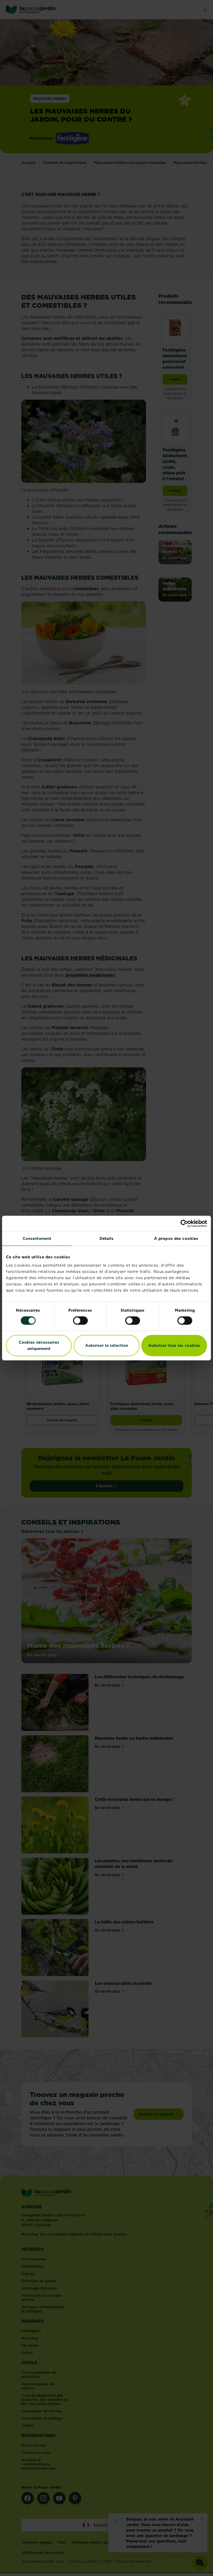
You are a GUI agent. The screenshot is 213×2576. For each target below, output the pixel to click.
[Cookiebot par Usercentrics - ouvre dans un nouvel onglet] (184, 1223)
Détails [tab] (107, 1238)
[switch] (80, 1321)
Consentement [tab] (37, 1238)
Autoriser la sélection (107, 1345)
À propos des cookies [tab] (176, 1238)
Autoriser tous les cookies (174, 1345)
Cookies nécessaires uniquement (39, 1345)
